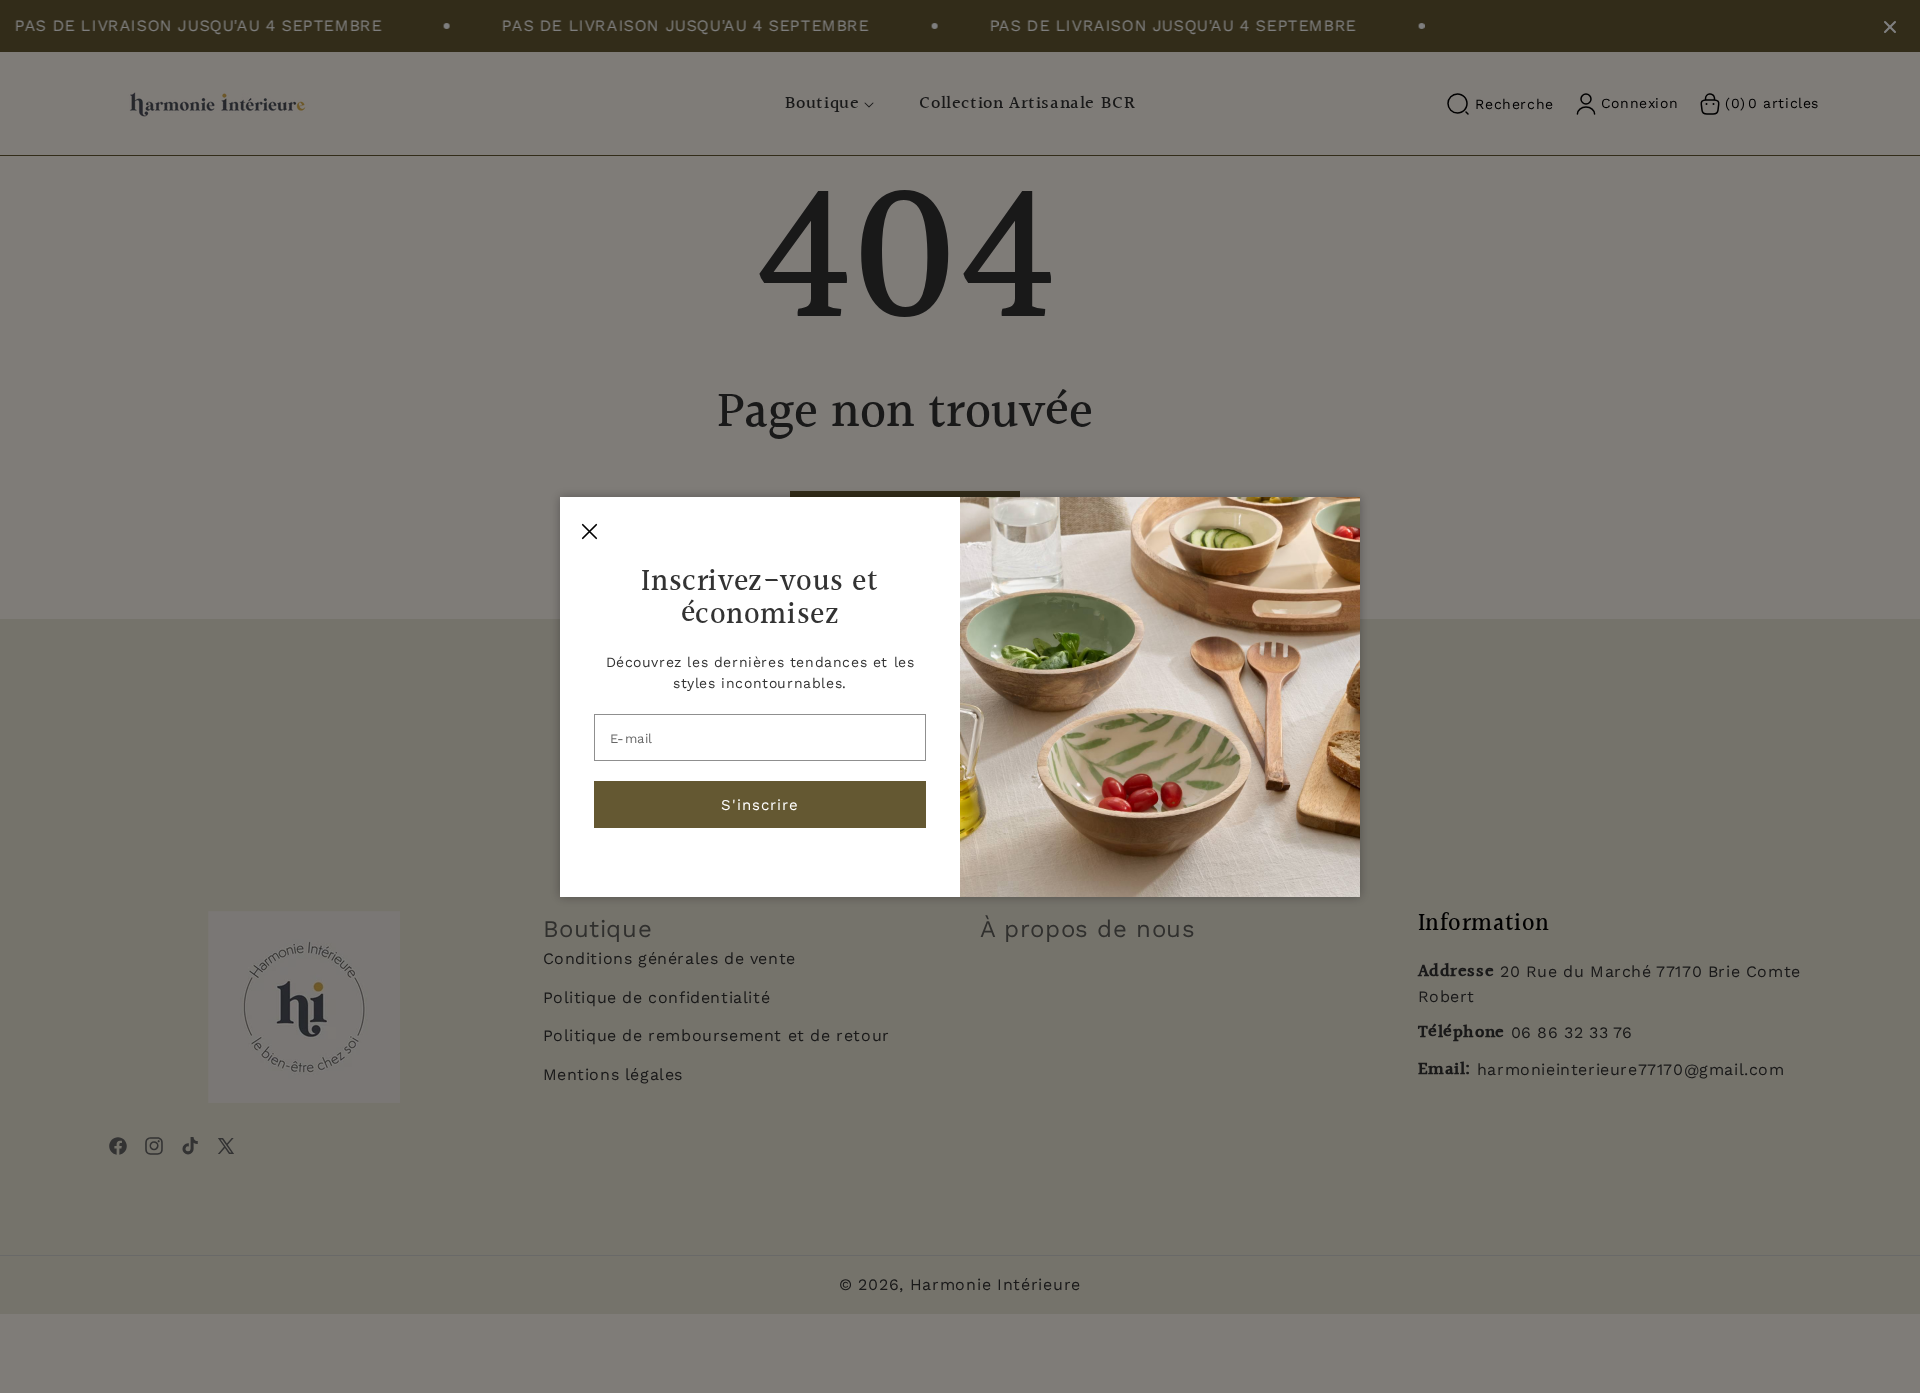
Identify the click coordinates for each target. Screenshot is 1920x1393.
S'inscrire (760, 804)
